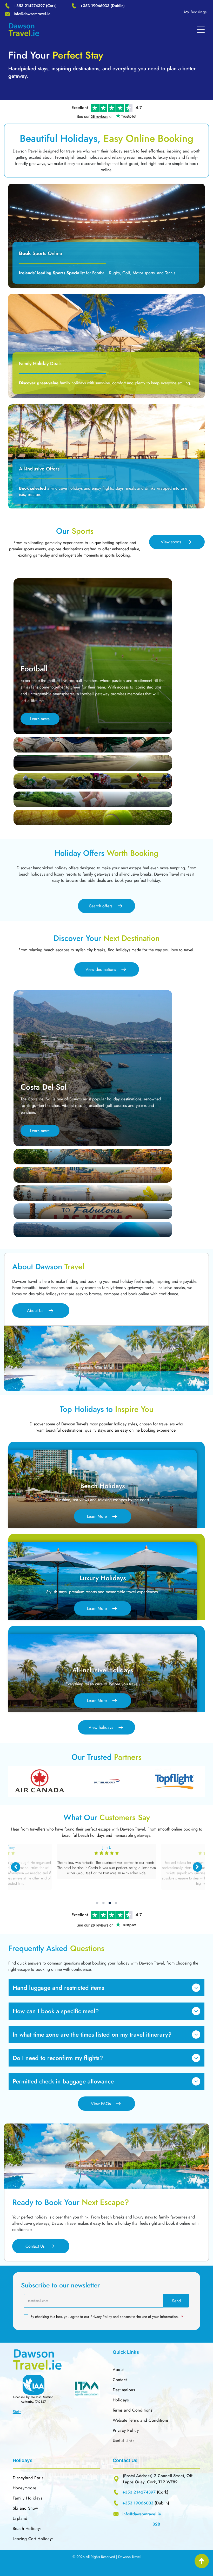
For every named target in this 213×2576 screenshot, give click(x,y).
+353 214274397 (29, 6)
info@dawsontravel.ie (32, 14)
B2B (156, 2524)
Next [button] (197, 1867)
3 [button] (110, 1903)
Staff (17, 2412)
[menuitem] (195, 12)
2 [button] (103, 1903)
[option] (40, 1781)
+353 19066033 (95, 6)
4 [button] (116, 1903)
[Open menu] (201, 30)
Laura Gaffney (106, 1847)
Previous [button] (16, 1867)
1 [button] (97, 1903)
